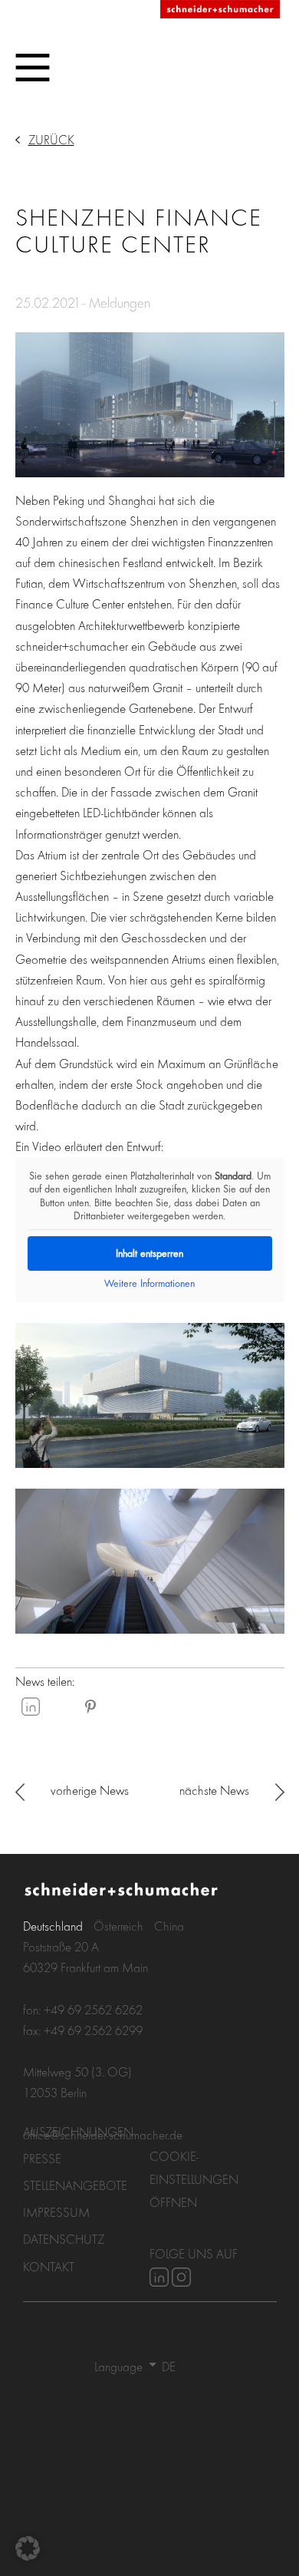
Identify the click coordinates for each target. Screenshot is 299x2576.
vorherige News (90, 1790)
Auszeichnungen (78, 2131)
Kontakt (49, 2266)
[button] (28, 2548)
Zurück (51, 139)
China (169, 1926)
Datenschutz (64, 2239)
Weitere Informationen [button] (149, 1283)
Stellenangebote (75, 2185)
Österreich (118, 1926)
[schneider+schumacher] (220, 10)
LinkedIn (31, 1707)
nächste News (214, 1790)
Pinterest (90, 1707)
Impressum (56, 2212)
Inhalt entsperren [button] (149, 1253)
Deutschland (53, 1926)
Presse (42, 2158)
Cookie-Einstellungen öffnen (194, 2179)
